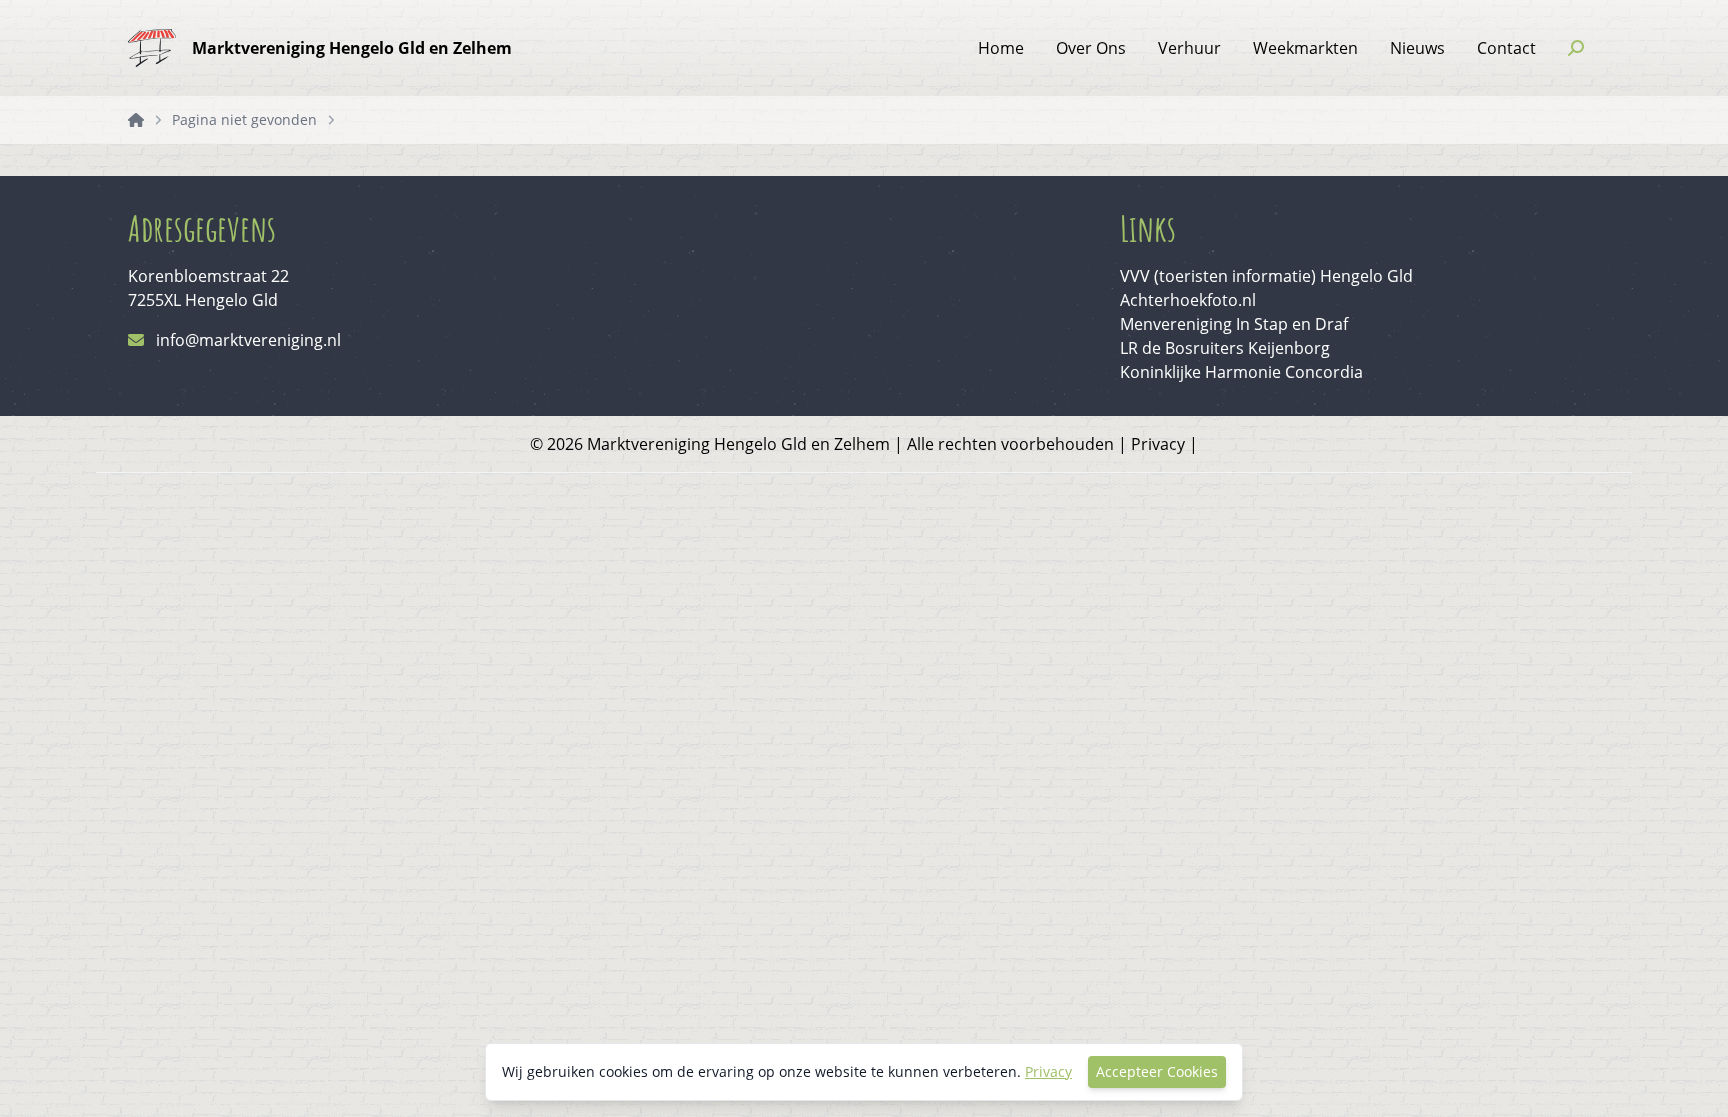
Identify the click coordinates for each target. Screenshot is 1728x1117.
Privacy (1158, 444)
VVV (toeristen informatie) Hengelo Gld (1266, 276)
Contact (1506, 48)
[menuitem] (1001, 48)
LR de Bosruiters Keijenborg (1225, 348)
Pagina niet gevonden (244, 119)
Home (1001, 48)
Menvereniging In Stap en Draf (1234, 324)
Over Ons (1091, 48)
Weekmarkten (1305, 48)
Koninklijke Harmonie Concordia (1241, 372)
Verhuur (1189, 48)
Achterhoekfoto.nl (1188, 300)
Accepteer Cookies (1157, 1071)
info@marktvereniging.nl (248, 340)
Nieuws (1417, 48)
